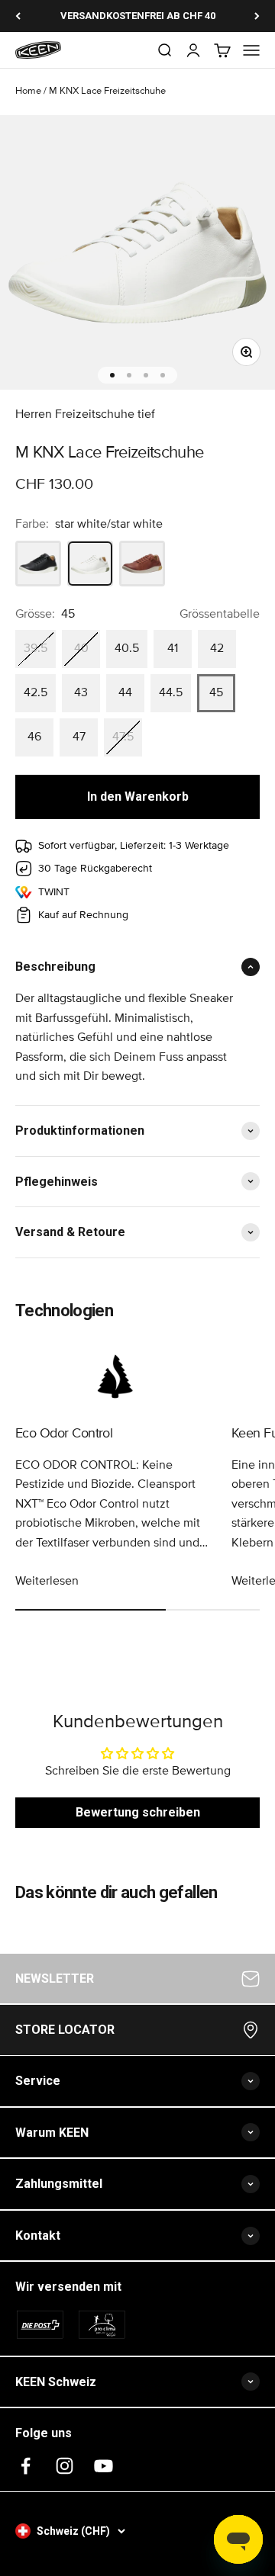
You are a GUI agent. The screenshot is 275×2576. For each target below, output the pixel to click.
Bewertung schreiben (138, 1812)
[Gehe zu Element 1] (112, 375)
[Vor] (257, 16)
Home (28, 91)
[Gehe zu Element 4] (163, 375)
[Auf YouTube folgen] (104, 2466)
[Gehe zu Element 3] (146, 375)
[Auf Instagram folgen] (65, 2466)
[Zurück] (18, 16)
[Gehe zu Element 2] (129, 375)
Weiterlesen (47, 1581)
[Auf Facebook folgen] (26, 2466)
